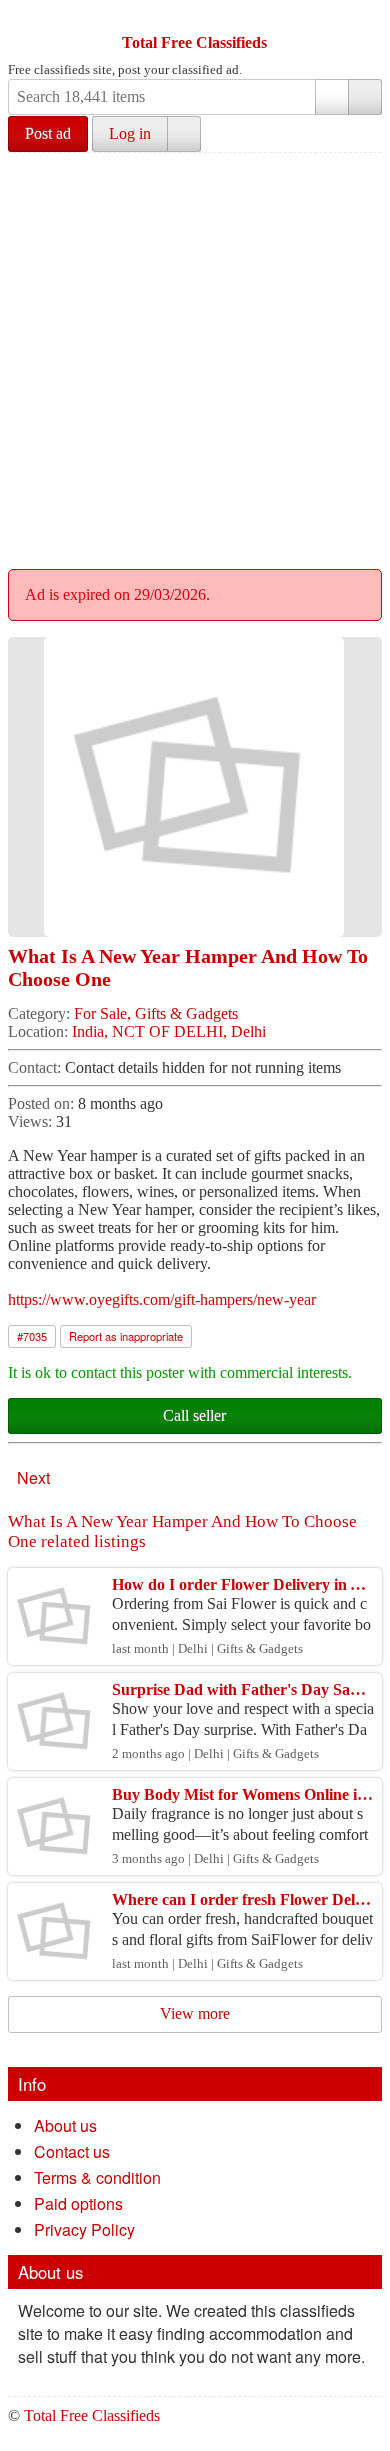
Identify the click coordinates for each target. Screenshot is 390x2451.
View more (195, 2013)
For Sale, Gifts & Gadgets (156, 1013)
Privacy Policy (84, 2229)
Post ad (48, 133)
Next (33, 1477)
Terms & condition (97, 2177)
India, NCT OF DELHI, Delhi (169, 1031)
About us (65, 2125)
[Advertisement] (195, 358)
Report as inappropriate (126, 1336)
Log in (130, 133)
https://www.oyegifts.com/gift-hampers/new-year (162, 1299)
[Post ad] (63, 18)
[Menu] (25, 18)
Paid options (78, 2203)
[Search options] (332, 97)
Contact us (72, 2151)
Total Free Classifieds (194, 42)
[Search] (365, 97)
